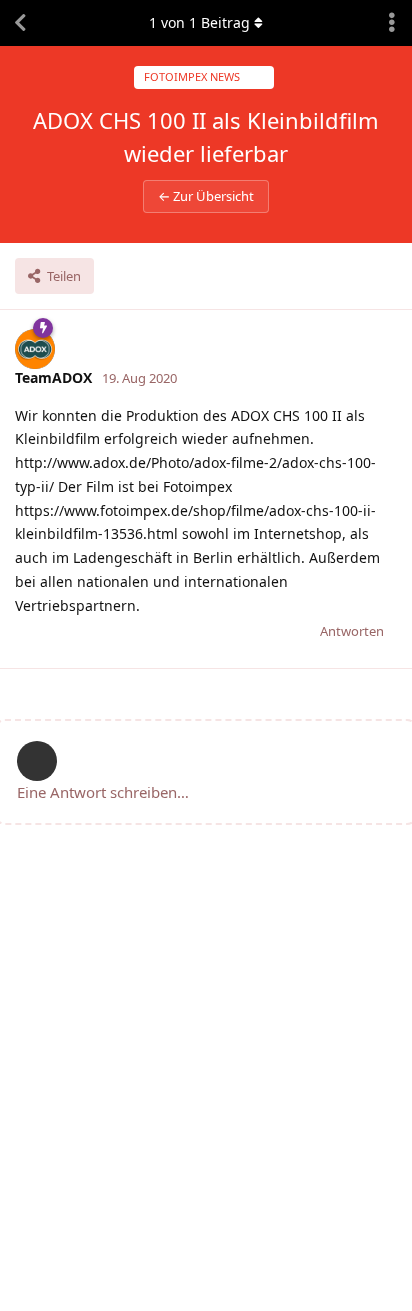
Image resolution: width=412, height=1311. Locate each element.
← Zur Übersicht (206, 196)
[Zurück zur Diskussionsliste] (20, 23)
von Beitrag (199, 22)
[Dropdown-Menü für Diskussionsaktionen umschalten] (392, 23)
